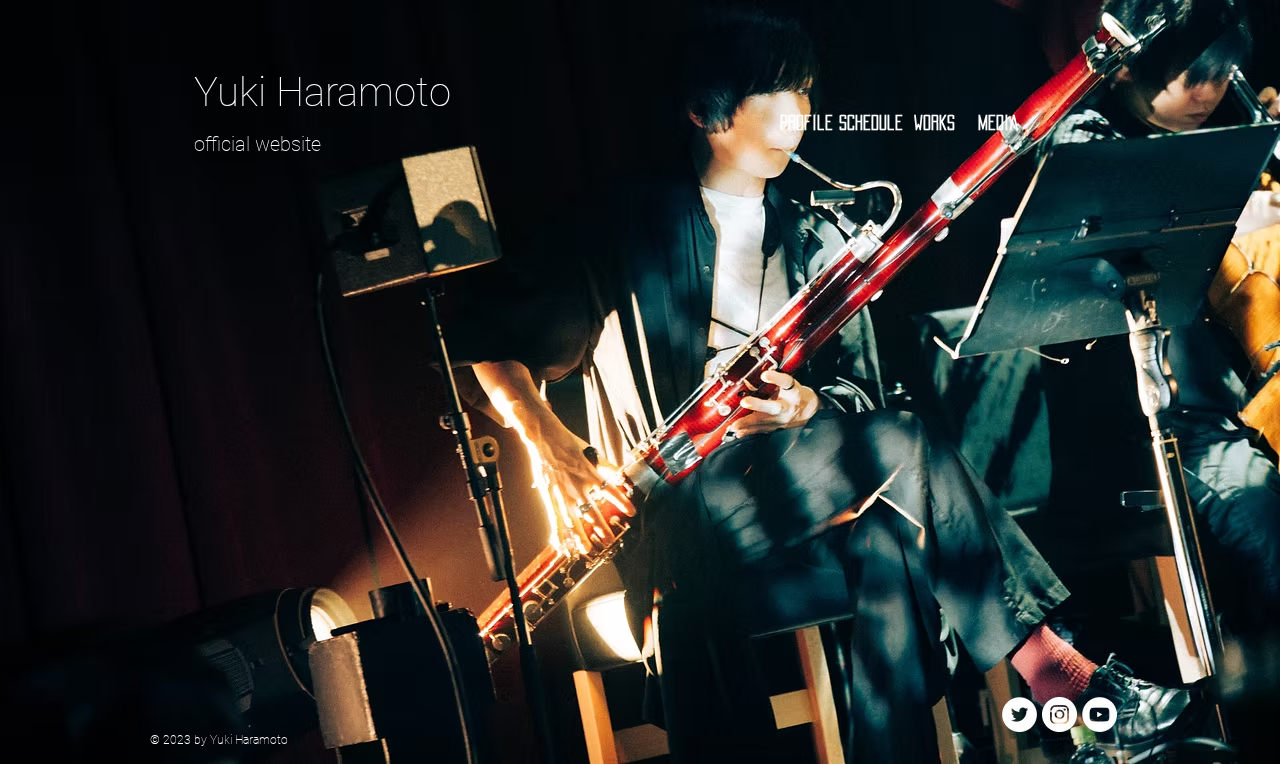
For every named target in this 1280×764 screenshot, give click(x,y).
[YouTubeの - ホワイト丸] (1099, 714)
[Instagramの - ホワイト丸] (1059, 714)
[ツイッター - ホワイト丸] (1019, 714)
